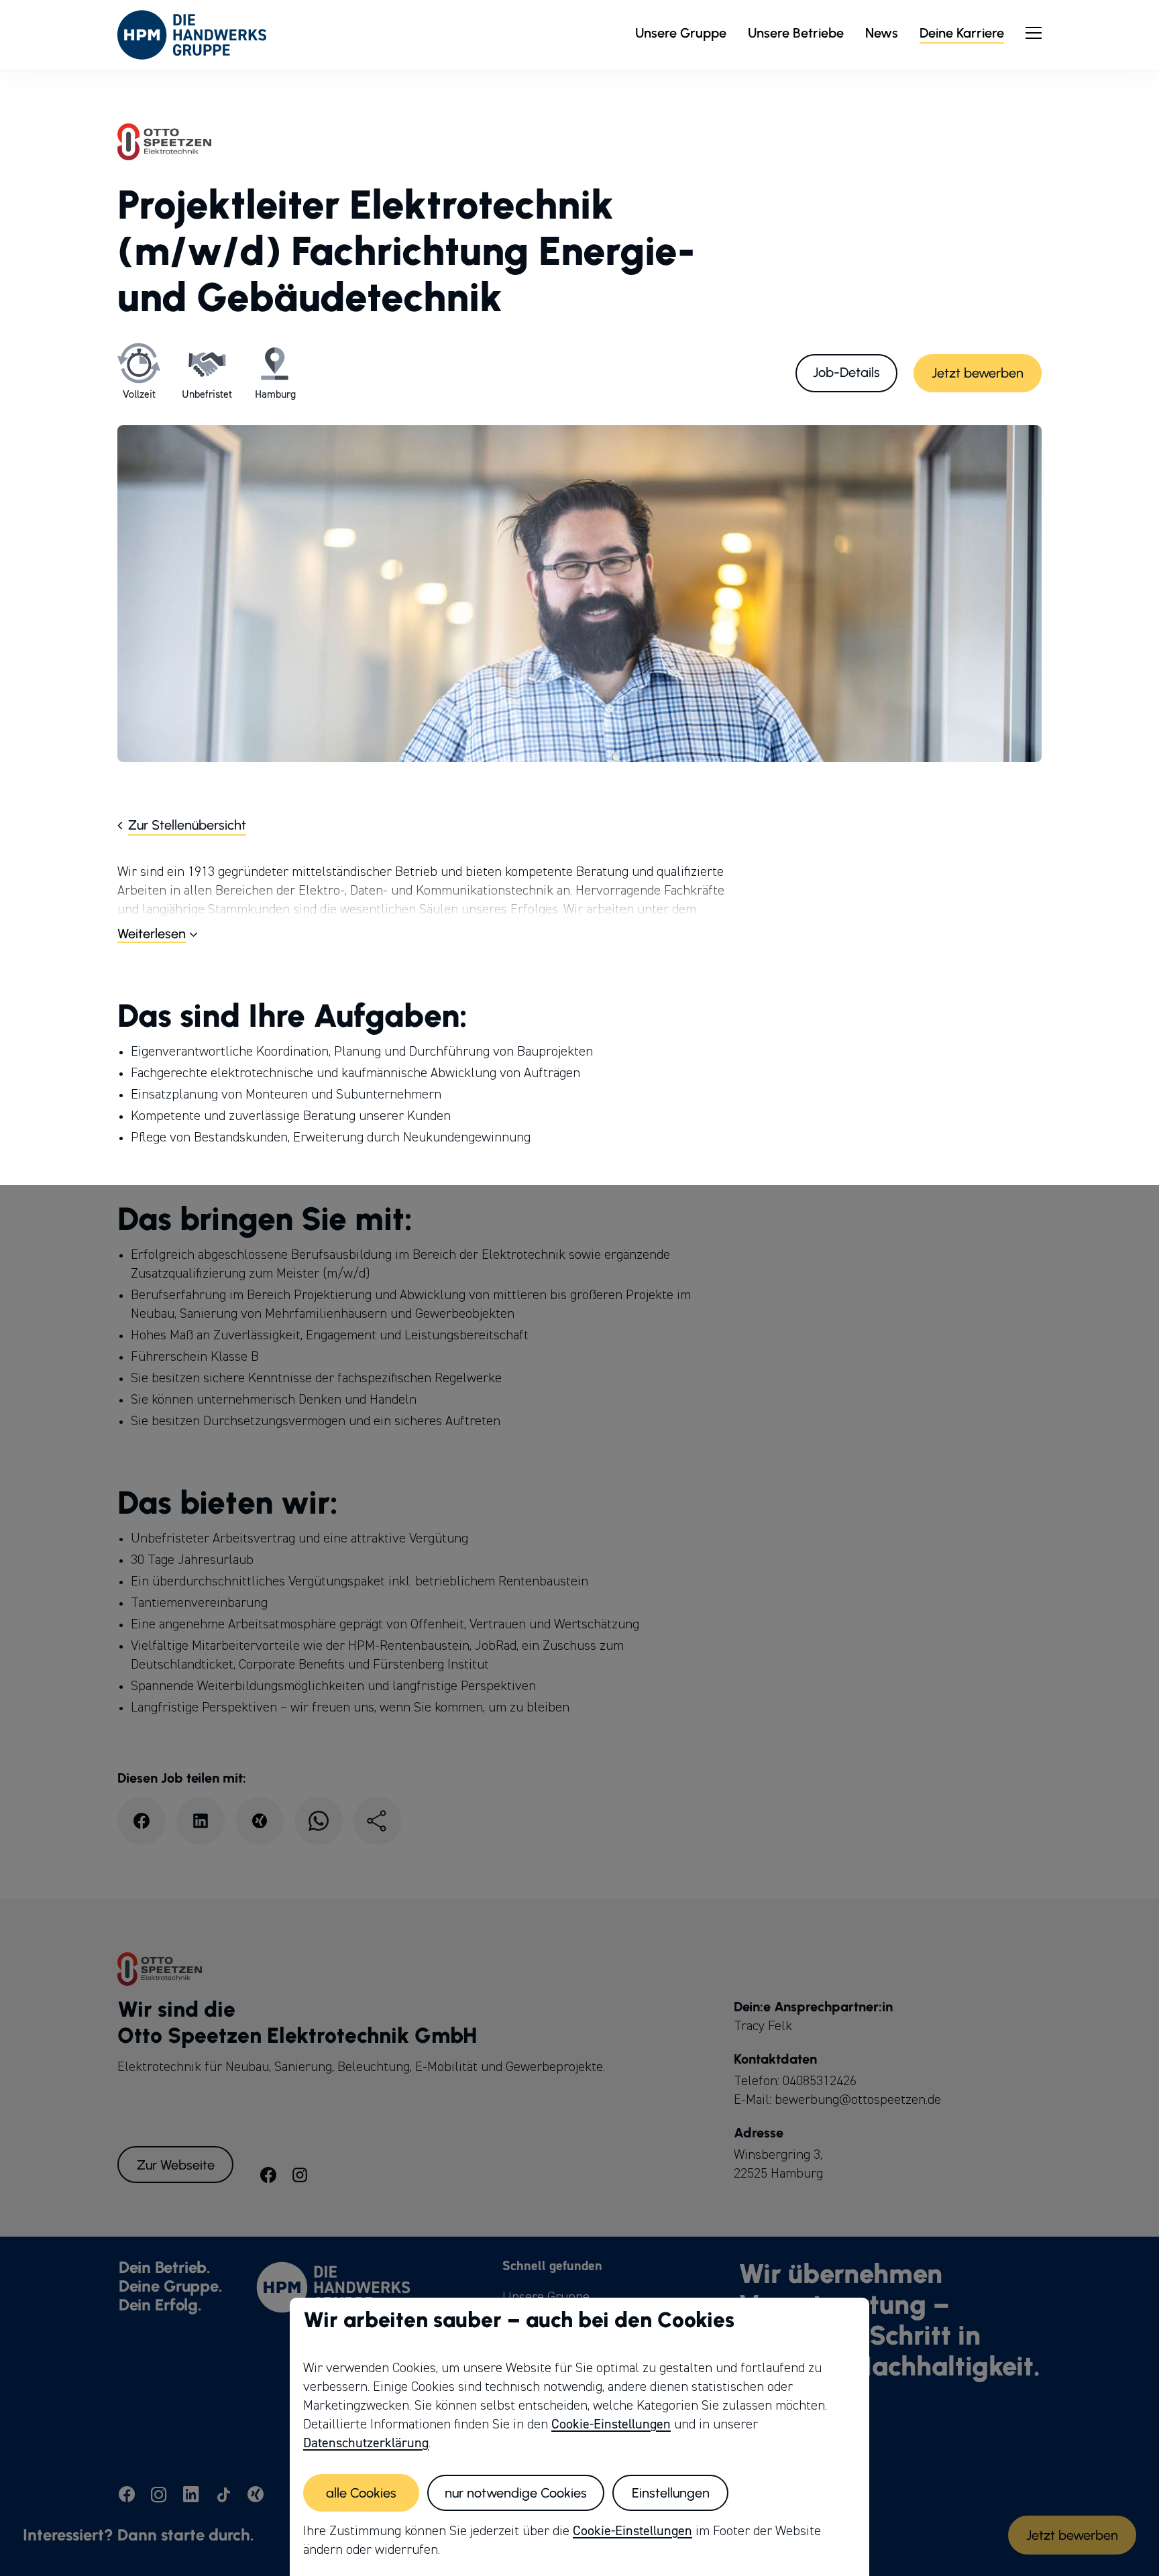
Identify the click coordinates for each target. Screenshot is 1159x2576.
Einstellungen (671, 2493)
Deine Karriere (962, 33)
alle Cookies (361, 2493)
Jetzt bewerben (978, 373)
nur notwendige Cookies (516, 2493)
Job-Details (846, 372)
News (882, 33)
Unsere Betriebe (796, 33)
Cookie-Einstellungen (611, 2424)
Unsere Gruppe (681, 33)
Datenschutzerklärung (366, 2443)
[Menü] (1034, 33)
